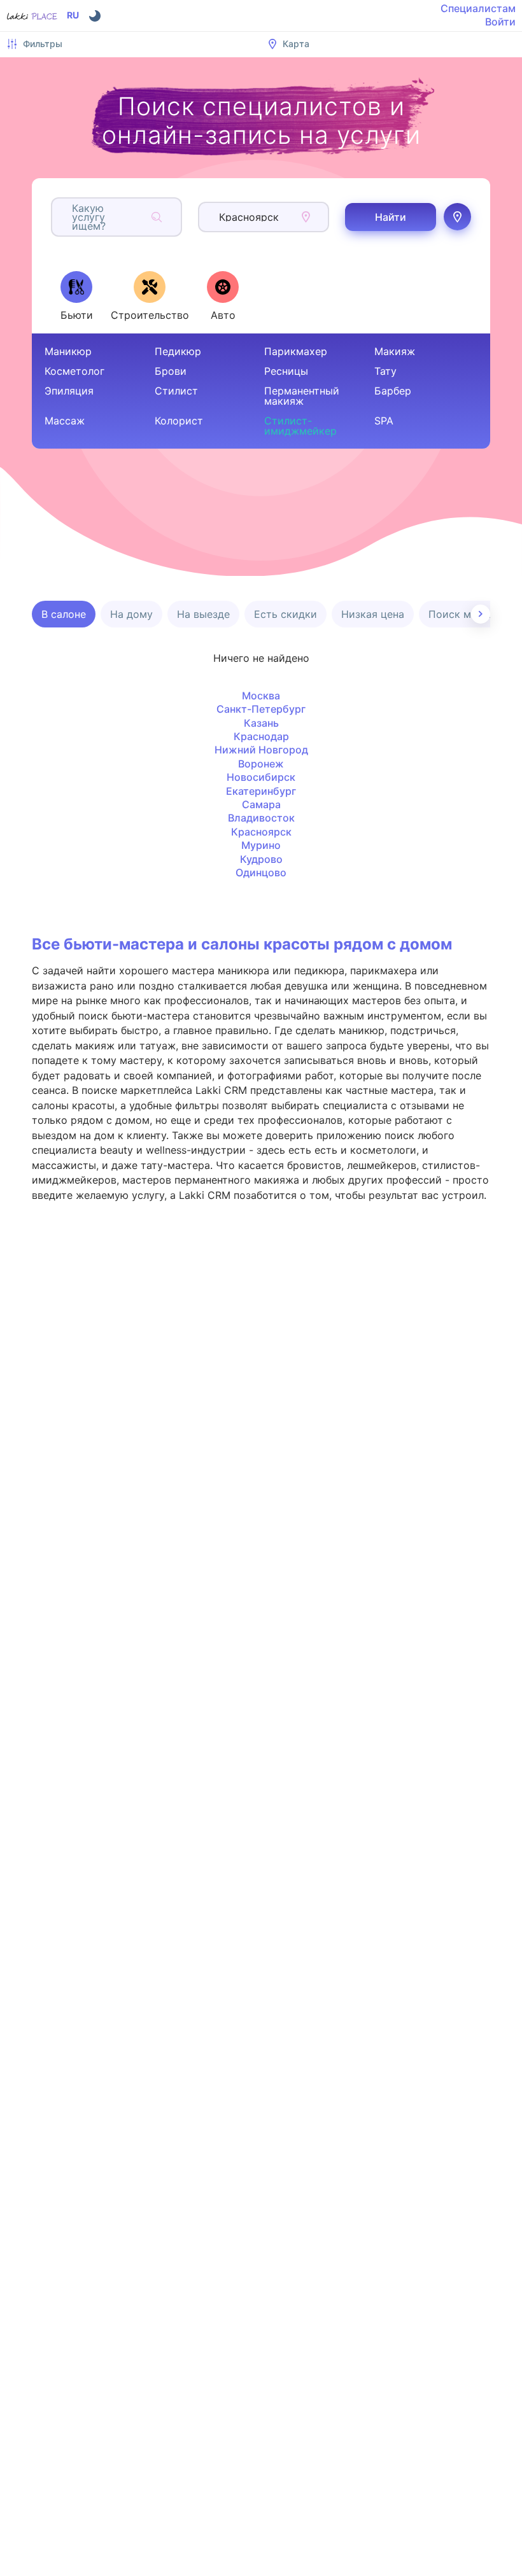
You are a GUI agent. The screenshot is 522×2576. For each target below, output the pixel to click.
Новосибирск (261, 777)
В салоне (64, 614)
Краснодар (261, 736)
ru (73, 15)
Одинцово (261, 872)
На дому (131, 614)
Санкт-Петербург (261, 709)
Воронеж (261, 764)
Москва (261, 696)
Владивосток (261, 818)
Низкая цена (373, 614)
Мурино (261, 845)
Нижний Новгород (261, 750)
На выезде (203, 614)
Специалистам (478, 8)
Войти (500, 22)
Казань (261, 723)
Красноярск (261, 832)
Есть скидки (286, 614)
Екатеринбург (261, 791)
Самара (261, 804)
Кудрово (261, 859)
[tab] (76, 296)
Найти (391, 217)
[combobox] (74, 217)
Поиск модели (465, 614)
